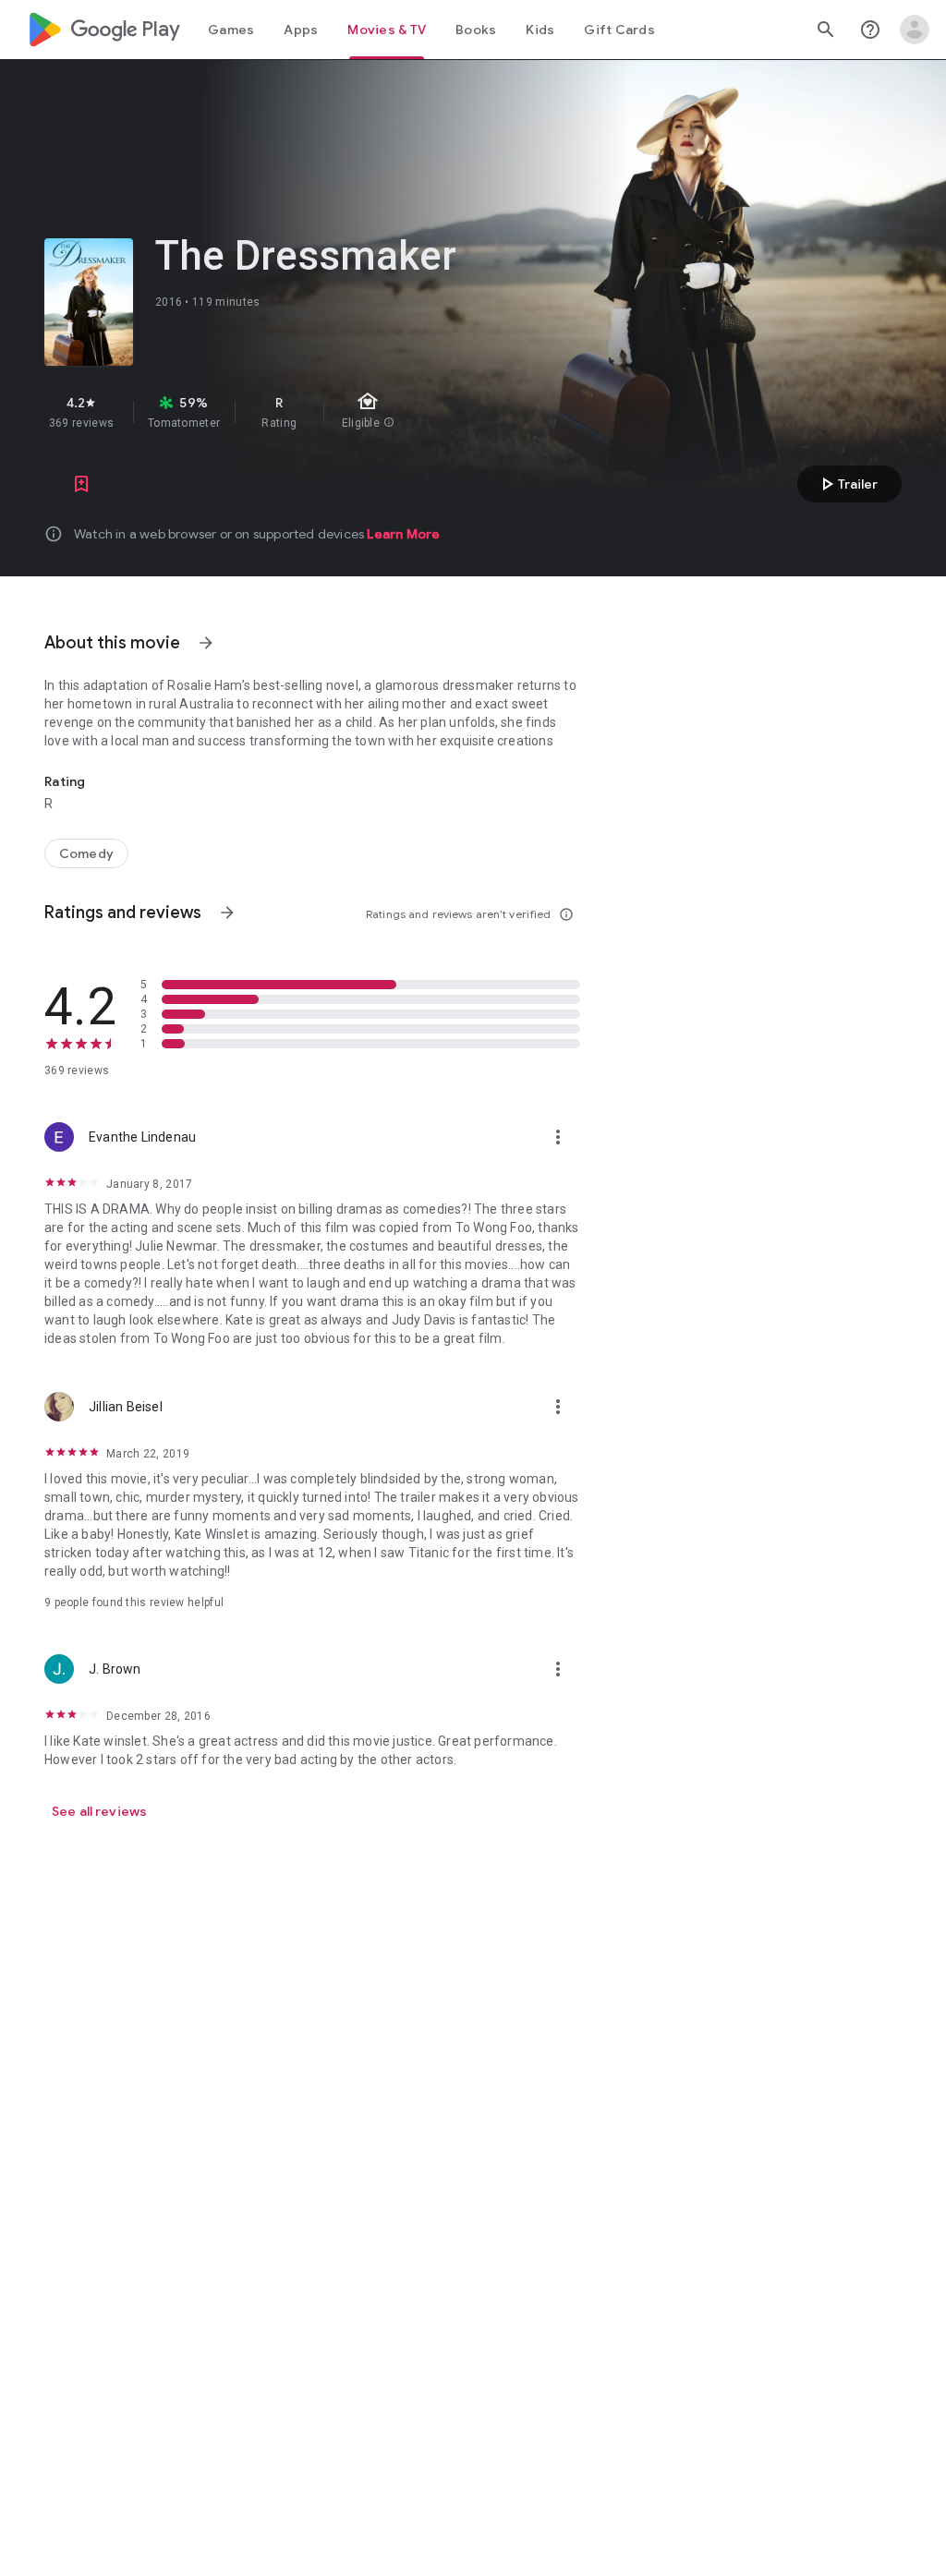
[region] (358, 412)
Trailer (847, 484)
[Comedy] (86, 853)
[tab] (231, 30)
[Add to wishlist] (81, 484)
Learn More (403, 534)
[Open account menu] (915, 30)
